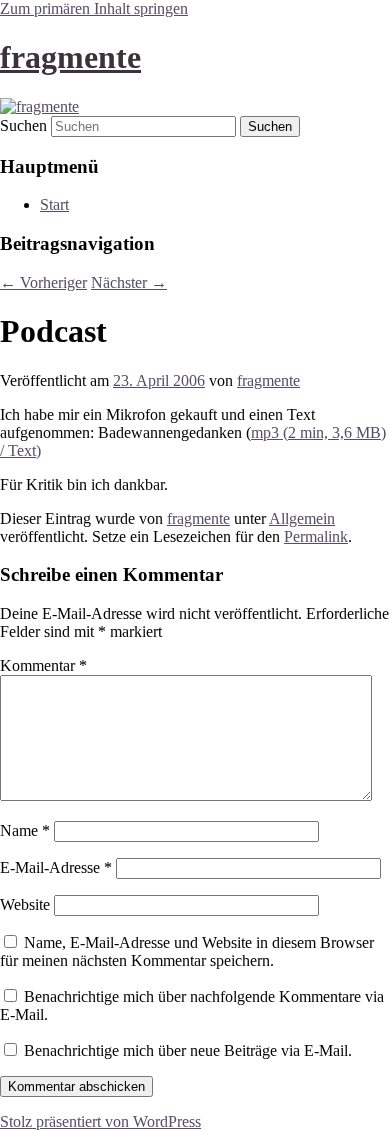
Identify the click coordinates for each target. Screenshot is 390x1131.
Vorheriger (43, 282)
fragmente (70, 57)
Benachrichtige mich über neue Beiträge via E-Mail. (188, 1050)
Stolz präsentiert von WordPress (100, 1121)
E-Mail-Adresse (56, 867)
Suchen (23, 125)
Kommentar (43, 665)
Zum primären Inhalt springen (94, 8)
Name (25, 830)
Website (25, 904)
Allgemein (302, 518)
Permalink (316, 536)
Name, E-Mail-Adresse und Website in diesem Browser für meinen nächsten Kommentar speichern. (187, 951)
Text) (24, 450)
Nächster (129, 282)
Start (54, 204)
